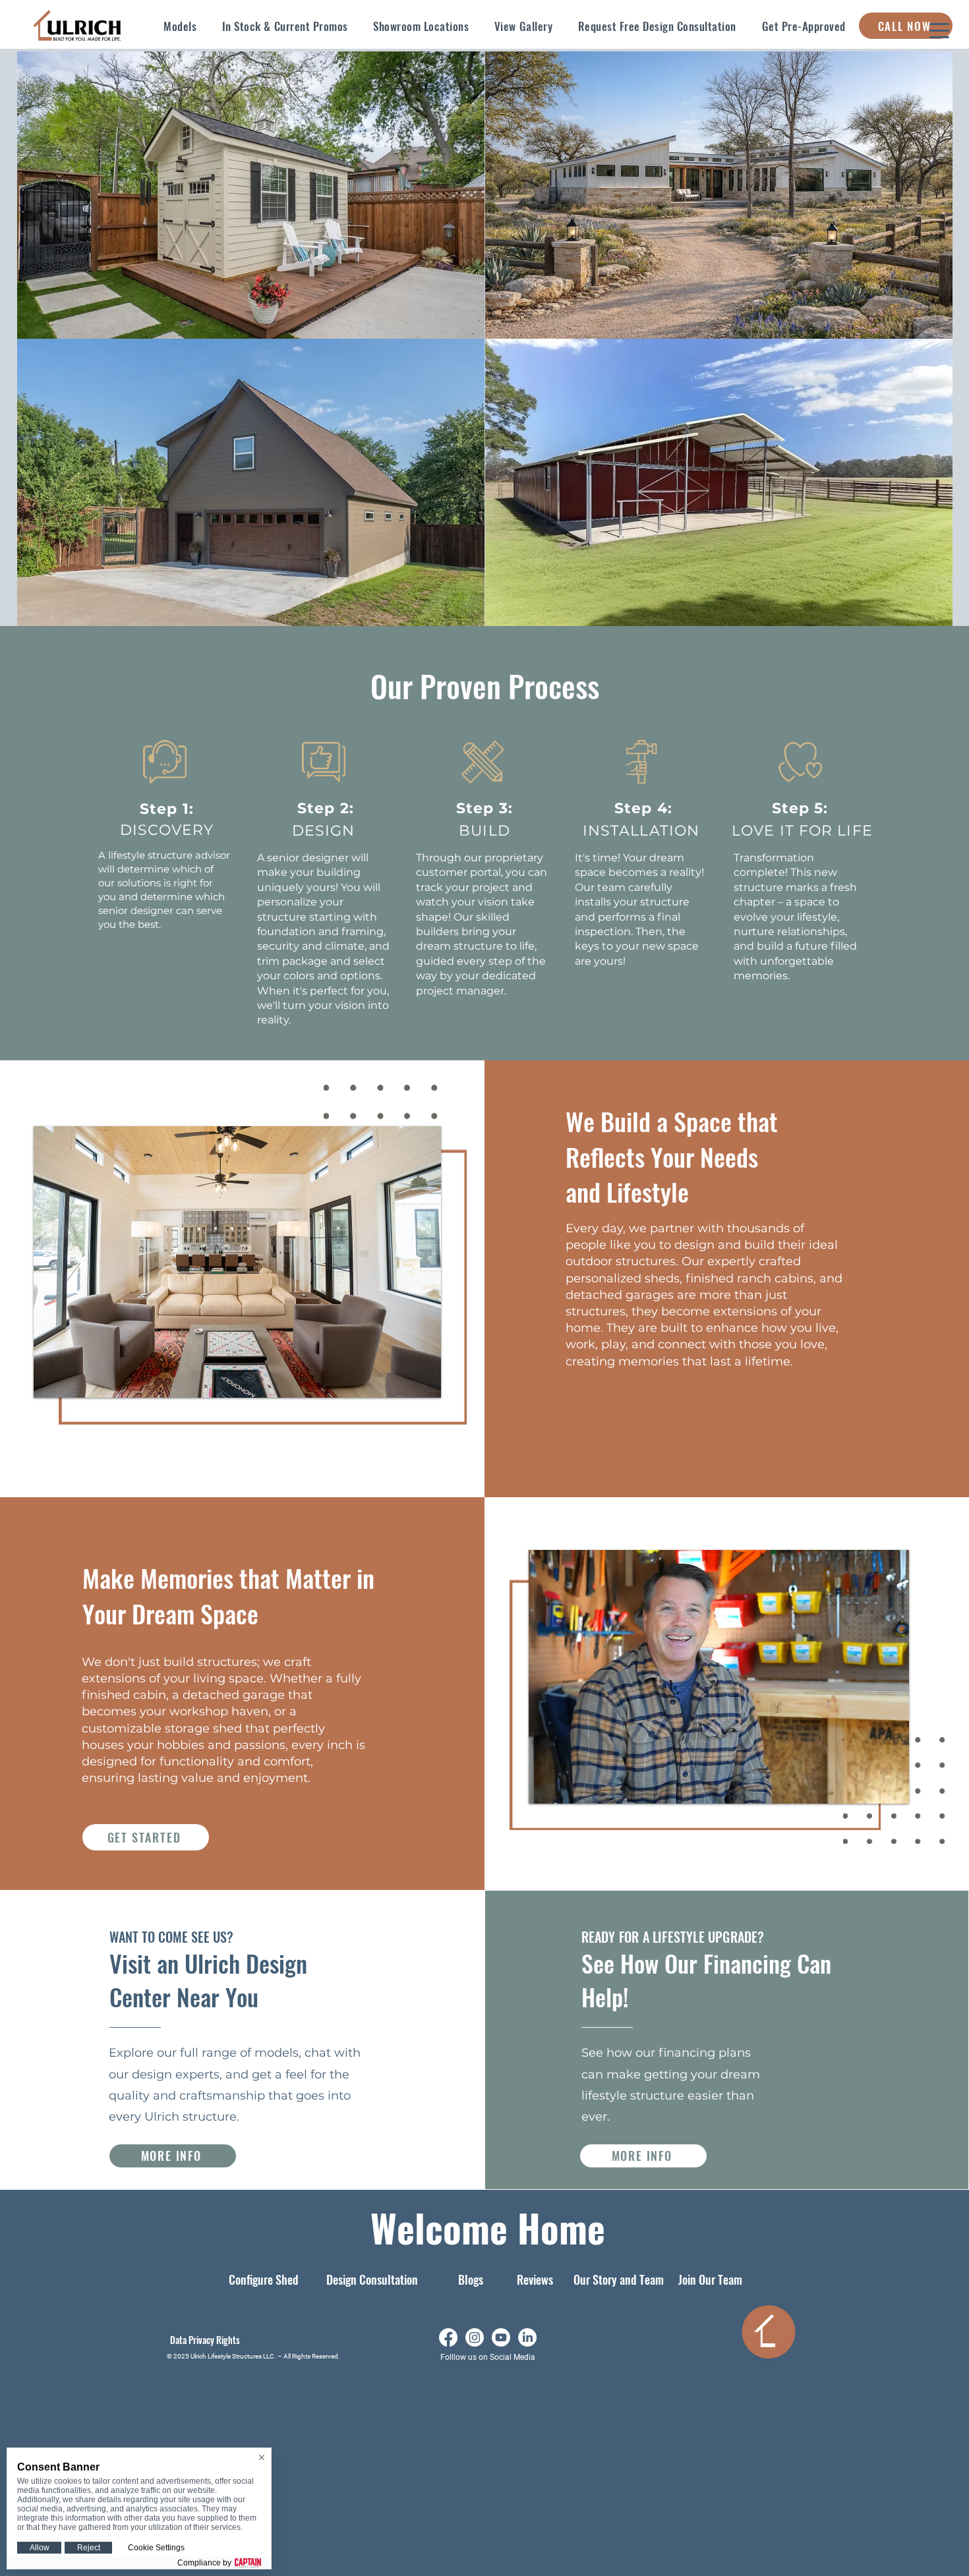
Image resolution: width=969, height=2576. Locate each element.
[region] (251, 195)
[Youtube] (501, 2337)
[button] (180, 26)
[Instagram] (475, 2337)
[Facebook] (448, 2337)
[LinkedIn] (527, 2337)
